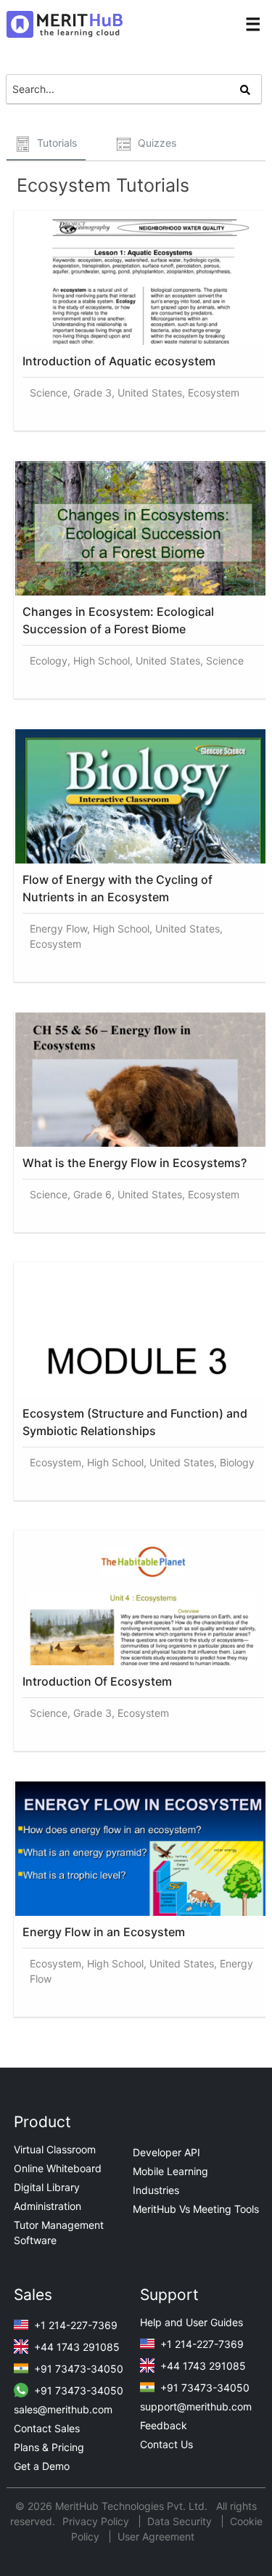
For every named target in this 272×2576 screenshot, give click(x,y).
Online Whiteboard (58, 2168)
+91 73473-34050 (77, 2369)
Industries (156, 2190)
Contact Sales (47, 2428)
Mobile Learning (170, 2171)
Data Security (181, 2521)
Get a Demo (42, 2466)
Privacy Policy (97, 2521)
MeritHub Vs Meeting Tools (196, 2209)
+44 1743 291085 (75, 2347)
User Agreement (156, 2536)
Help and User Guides (191, 2322)
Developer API (166, 2152)
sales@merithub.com (63, 2409)
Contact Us (166, 2444)
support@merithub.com (196, 2406)
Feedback (164, 2425)
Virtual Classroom (55, 2149)
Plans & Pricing (49, 2447)
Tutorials (55, 143)
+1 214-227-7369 (74, 2325)
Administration (48, 2206)
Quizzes (156, 143)
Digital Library (47, 2187)
